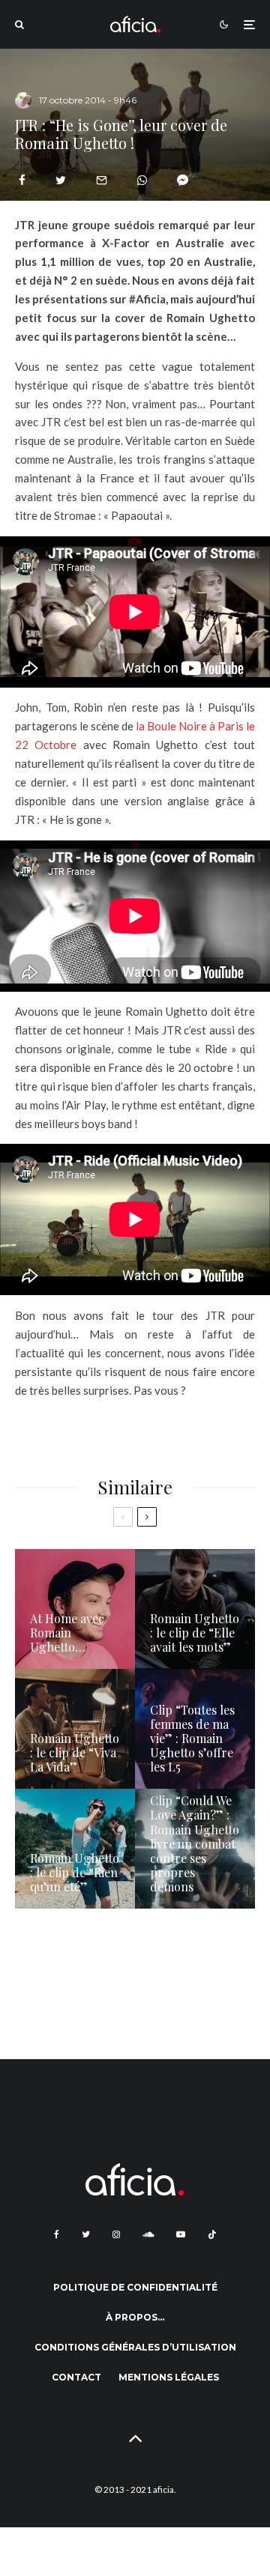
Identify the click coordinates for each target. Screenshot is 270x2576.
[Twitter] (86, 2234)
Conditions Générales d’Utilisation (135, 2347)
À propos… (135, 2317)
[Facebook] (57, 2234)
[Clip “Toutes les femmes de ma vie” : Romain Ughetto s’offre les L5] (195, 1729)
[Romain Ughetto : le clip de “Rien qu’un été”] (75, 1849)
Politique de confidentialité (135, 2287)
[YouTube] (181, 2234)
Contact (76, 2377)
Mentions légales (169, 2377)
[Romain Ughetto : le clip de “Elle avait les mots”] (195, 1609)
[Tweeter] (61, 180)
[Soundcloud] (148, 2234)
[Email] (102, 180)
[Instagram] (116, 2234)
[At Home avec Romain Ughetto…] (75, 1609)
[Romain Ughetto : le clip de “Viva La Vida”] (75, 1729)
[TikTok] (212, 2234)
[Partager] (22, 180)
